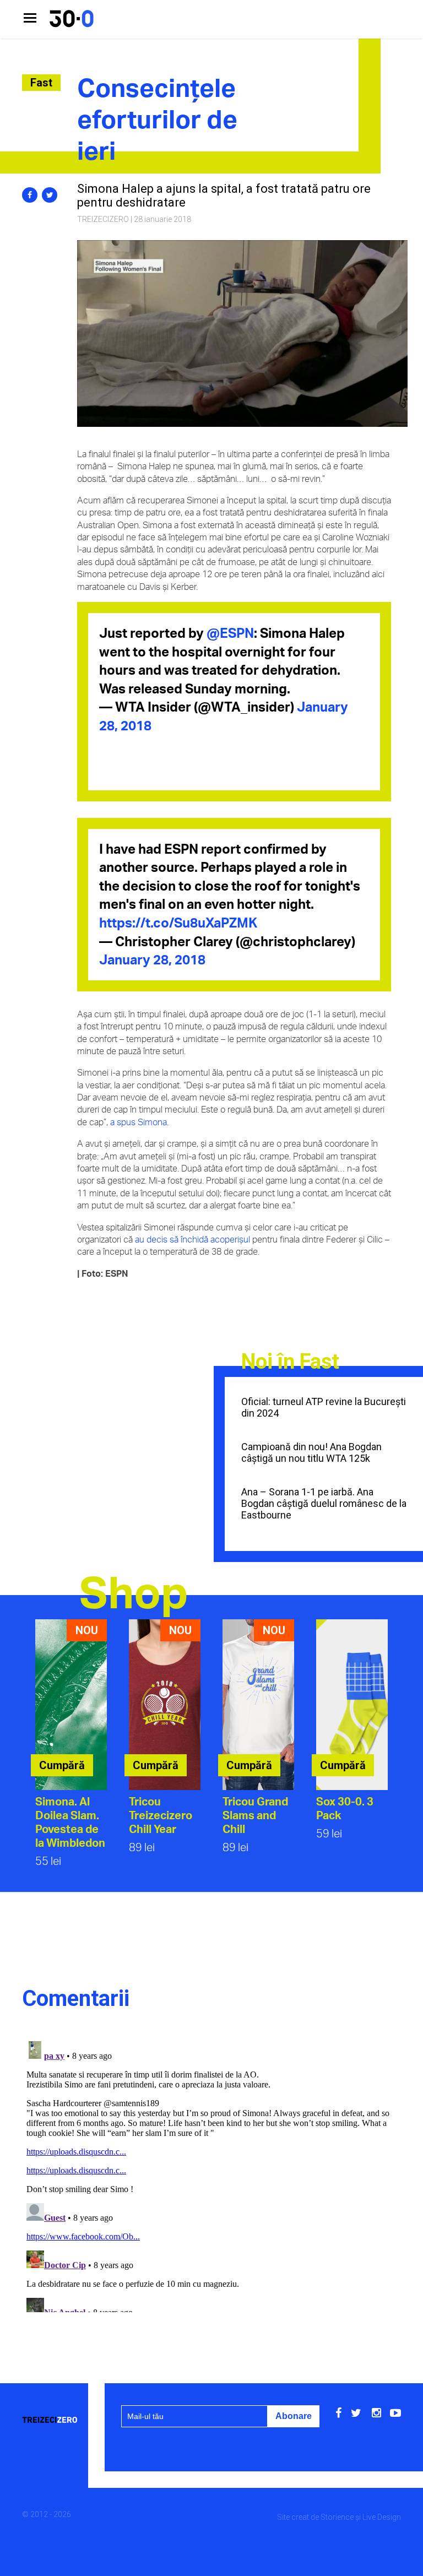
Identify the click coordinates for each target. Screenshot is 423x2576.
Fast (41, 83)
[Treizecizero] (53, 2420)
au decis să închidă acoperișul (192, 1239)
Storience (337, 2517)
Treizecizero (103, 219)
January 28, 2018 (152, 959)
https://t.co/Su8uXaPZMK (178, 923)
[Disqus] (211, 2174)
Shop (134, 1591)
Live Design (382, 2517)
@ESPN (230, 633)
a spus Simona (139, 1122)
